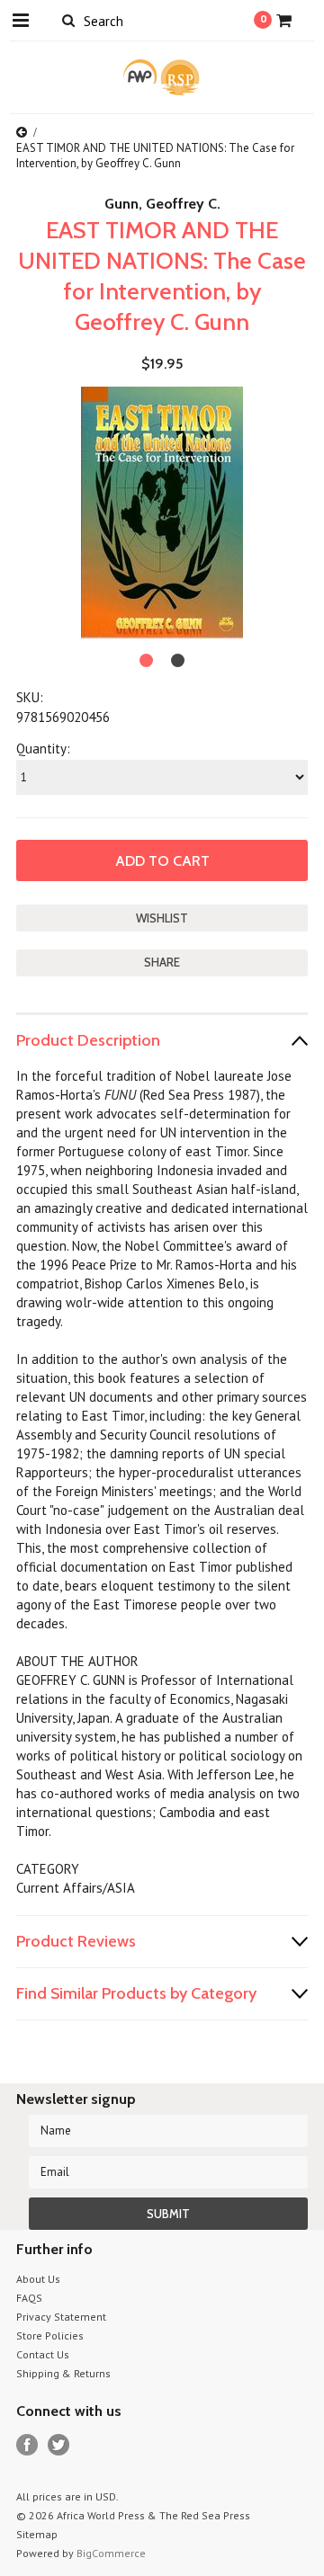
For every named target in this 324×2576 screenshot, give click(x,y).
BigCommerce (111, 2553)
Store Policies (50, 2335)
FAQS (29, 2298)
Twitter (59, 2445)
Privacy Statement (61, 2317)
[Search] (68, 20)
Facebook (27, 2445)
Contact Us (43, 2354)
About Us (38, 2279)
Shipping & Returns (63, 2373)
